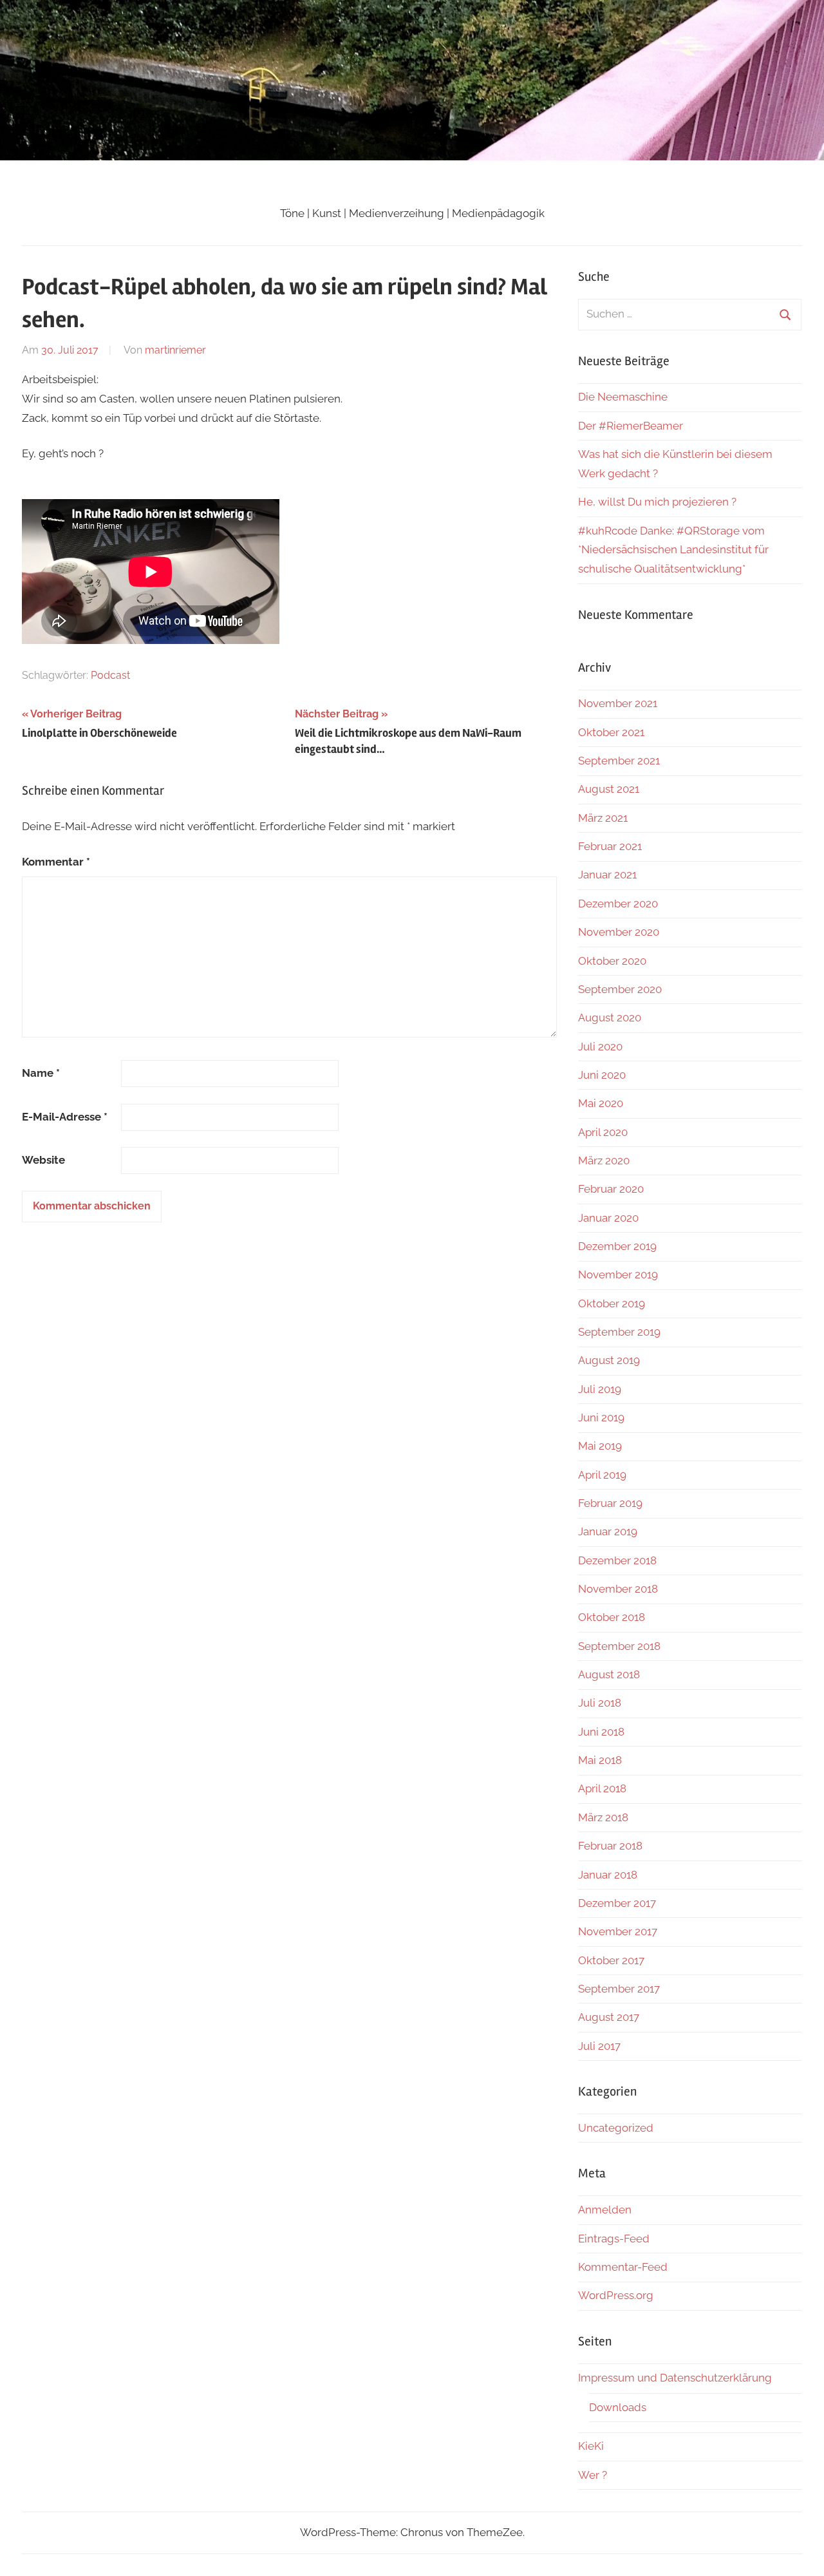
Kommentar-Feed (623, 2267)
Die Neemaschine (623, 397)
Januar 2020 (608, 1218)
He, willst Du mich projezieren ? (657, 502)
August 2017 (609, 2017)
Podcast (110, 675)
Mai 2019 (600, 1446)
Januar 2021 (607, 875)
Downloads (618, 2407)
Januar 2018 (608, 1875)
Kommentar (56, 862)
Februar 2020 (611, 1189)
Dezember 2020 (618, 904)
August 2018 (609, 1674)
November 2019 (618, 1274)
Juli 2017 (599, 2046)
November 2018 (618, 1589)
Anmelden (605, 2210)
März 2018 (603, 1817)
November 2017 (618, 1931)
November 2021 (618, 703)
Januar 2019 (608, 1531)
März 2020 (604, 1160)
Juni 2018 (601, 1732)
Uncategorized (616, 2128)
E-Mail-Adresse (65, 1117)
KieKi (591, 2446)
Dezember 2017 (617, 1903)
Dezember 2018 (617, 1560)
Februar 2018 (610, 1846)
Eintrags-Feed (614, 2239)
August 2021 (609, 789)
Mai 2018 (600, 1760)
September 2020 (620, 989)
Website (43, 1160)
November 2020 (619, 932)
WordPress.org (616, 2295)
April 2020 (603, 1132)
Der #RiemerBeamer (631, 426)
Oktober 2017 (611, 1960)
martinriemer (175, 350)
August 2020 (610, 1018)
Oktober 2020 (612, 961)
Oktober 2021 (611, 732)
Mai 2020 (601, 1103)
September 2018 (619, 1646)
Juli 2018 (600, 1703)
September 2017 (619, 1989)
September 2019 (619, 1332)
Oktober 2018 (612, 1617)
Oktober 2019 (612, 1303)
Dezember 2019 (617, 1246)
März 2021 (603, 818)
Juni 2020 (602, 1075)
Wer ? (593, 2475)
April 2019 (602, 1475)
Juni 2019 (601, 1417)
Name (41, 1073)
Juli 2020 (600, 1046)
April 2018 (602, 1788)
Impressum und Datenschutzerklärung (675, 2378)
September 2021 (619, 761)
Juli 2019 (600, 1389)
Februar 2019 (610, 1503)
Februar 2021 (610, 846)
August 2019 (609, 1360)
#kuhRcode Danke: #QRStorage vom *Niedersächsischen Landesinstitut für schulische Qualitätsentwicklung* (673, 550)
